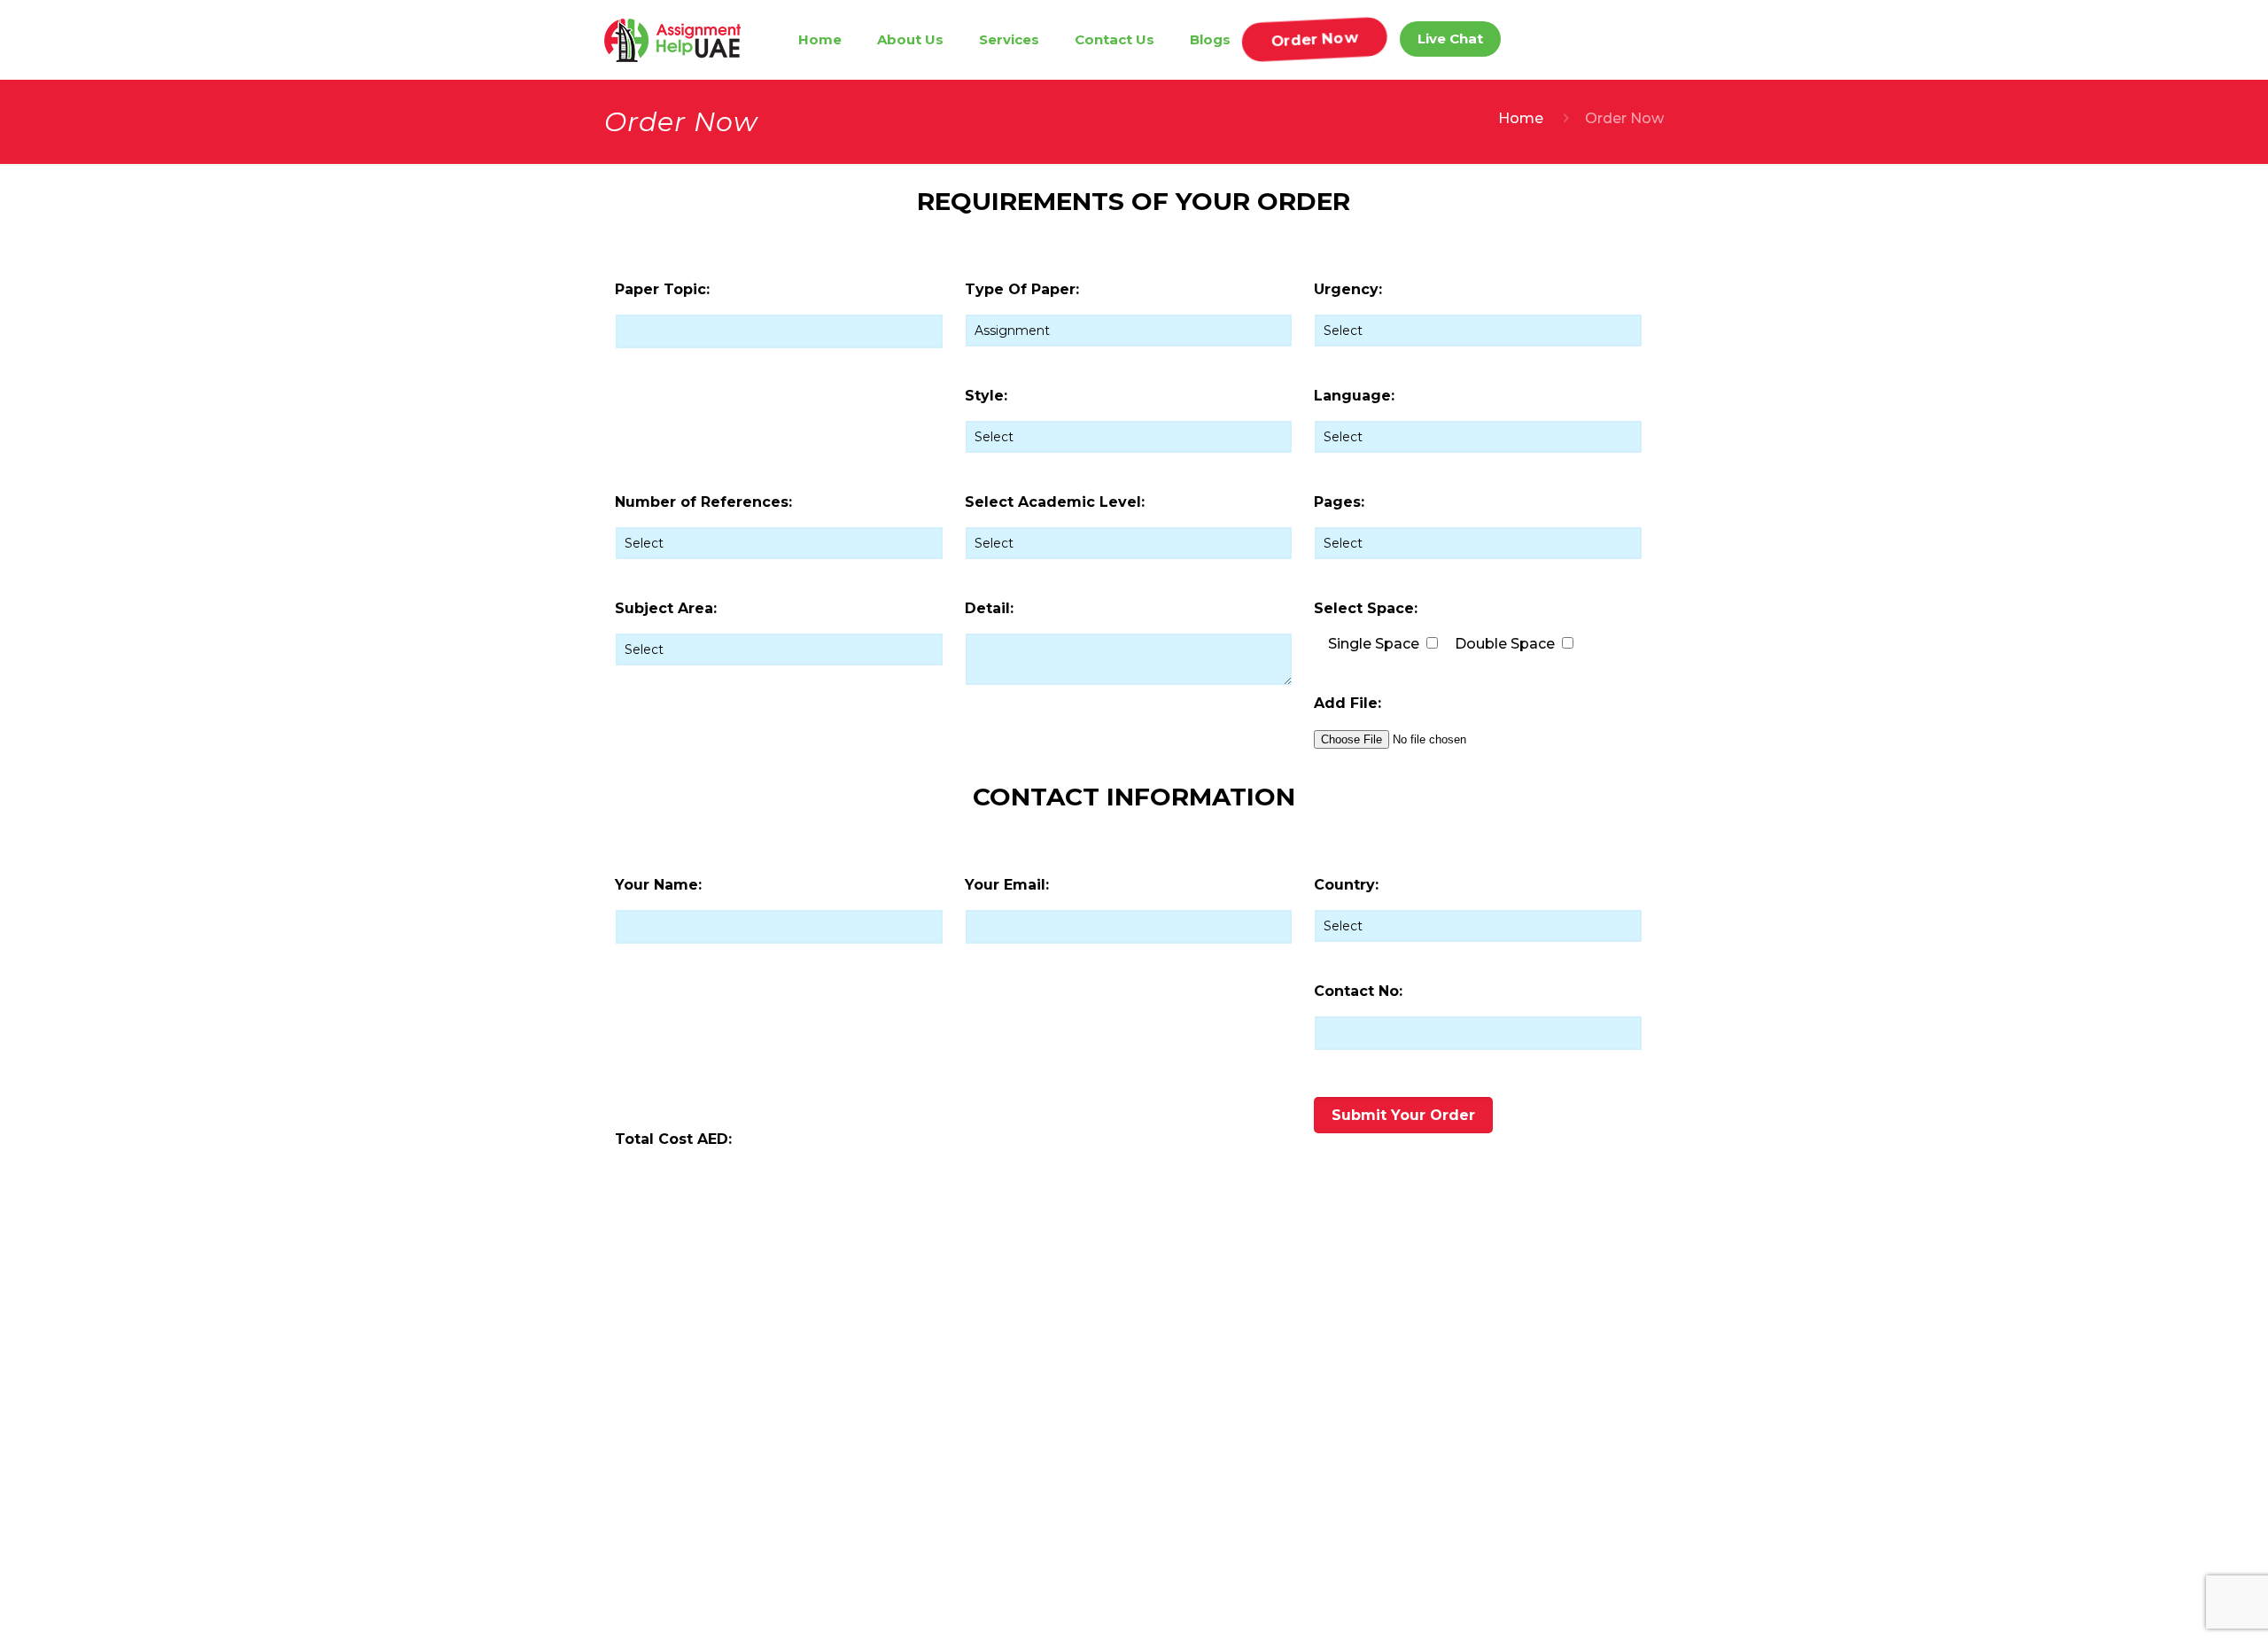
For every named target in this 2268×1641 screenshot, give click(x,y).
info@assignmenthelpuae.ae (1356, 1406)
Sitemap (929, 1617)
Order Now (940, 1493)
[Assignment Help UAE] (672, 40)
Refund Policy (949, 1586)
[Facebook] (1245, 1447)
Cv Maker (1076, 1586)
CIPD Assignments (1108, 1369)
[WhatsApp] (1273, 1447)
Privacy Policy (948, 1555)
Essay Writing (1089, 1431)
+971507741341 (1306, 1369)
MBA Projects (1091, 1400)
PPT (1058, 1493)
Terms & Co (941, 1524)
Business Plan (1092, 1524)
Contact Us (939, 1431)
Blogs (921, 1462)
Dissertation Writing (1111, 1617)
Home (1521, 118)
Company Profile (1102, 1555)
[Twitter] (1301, 1447)
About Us (933, 1400)
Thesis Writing (1092, 1462)
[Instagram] (1330, 1447)
